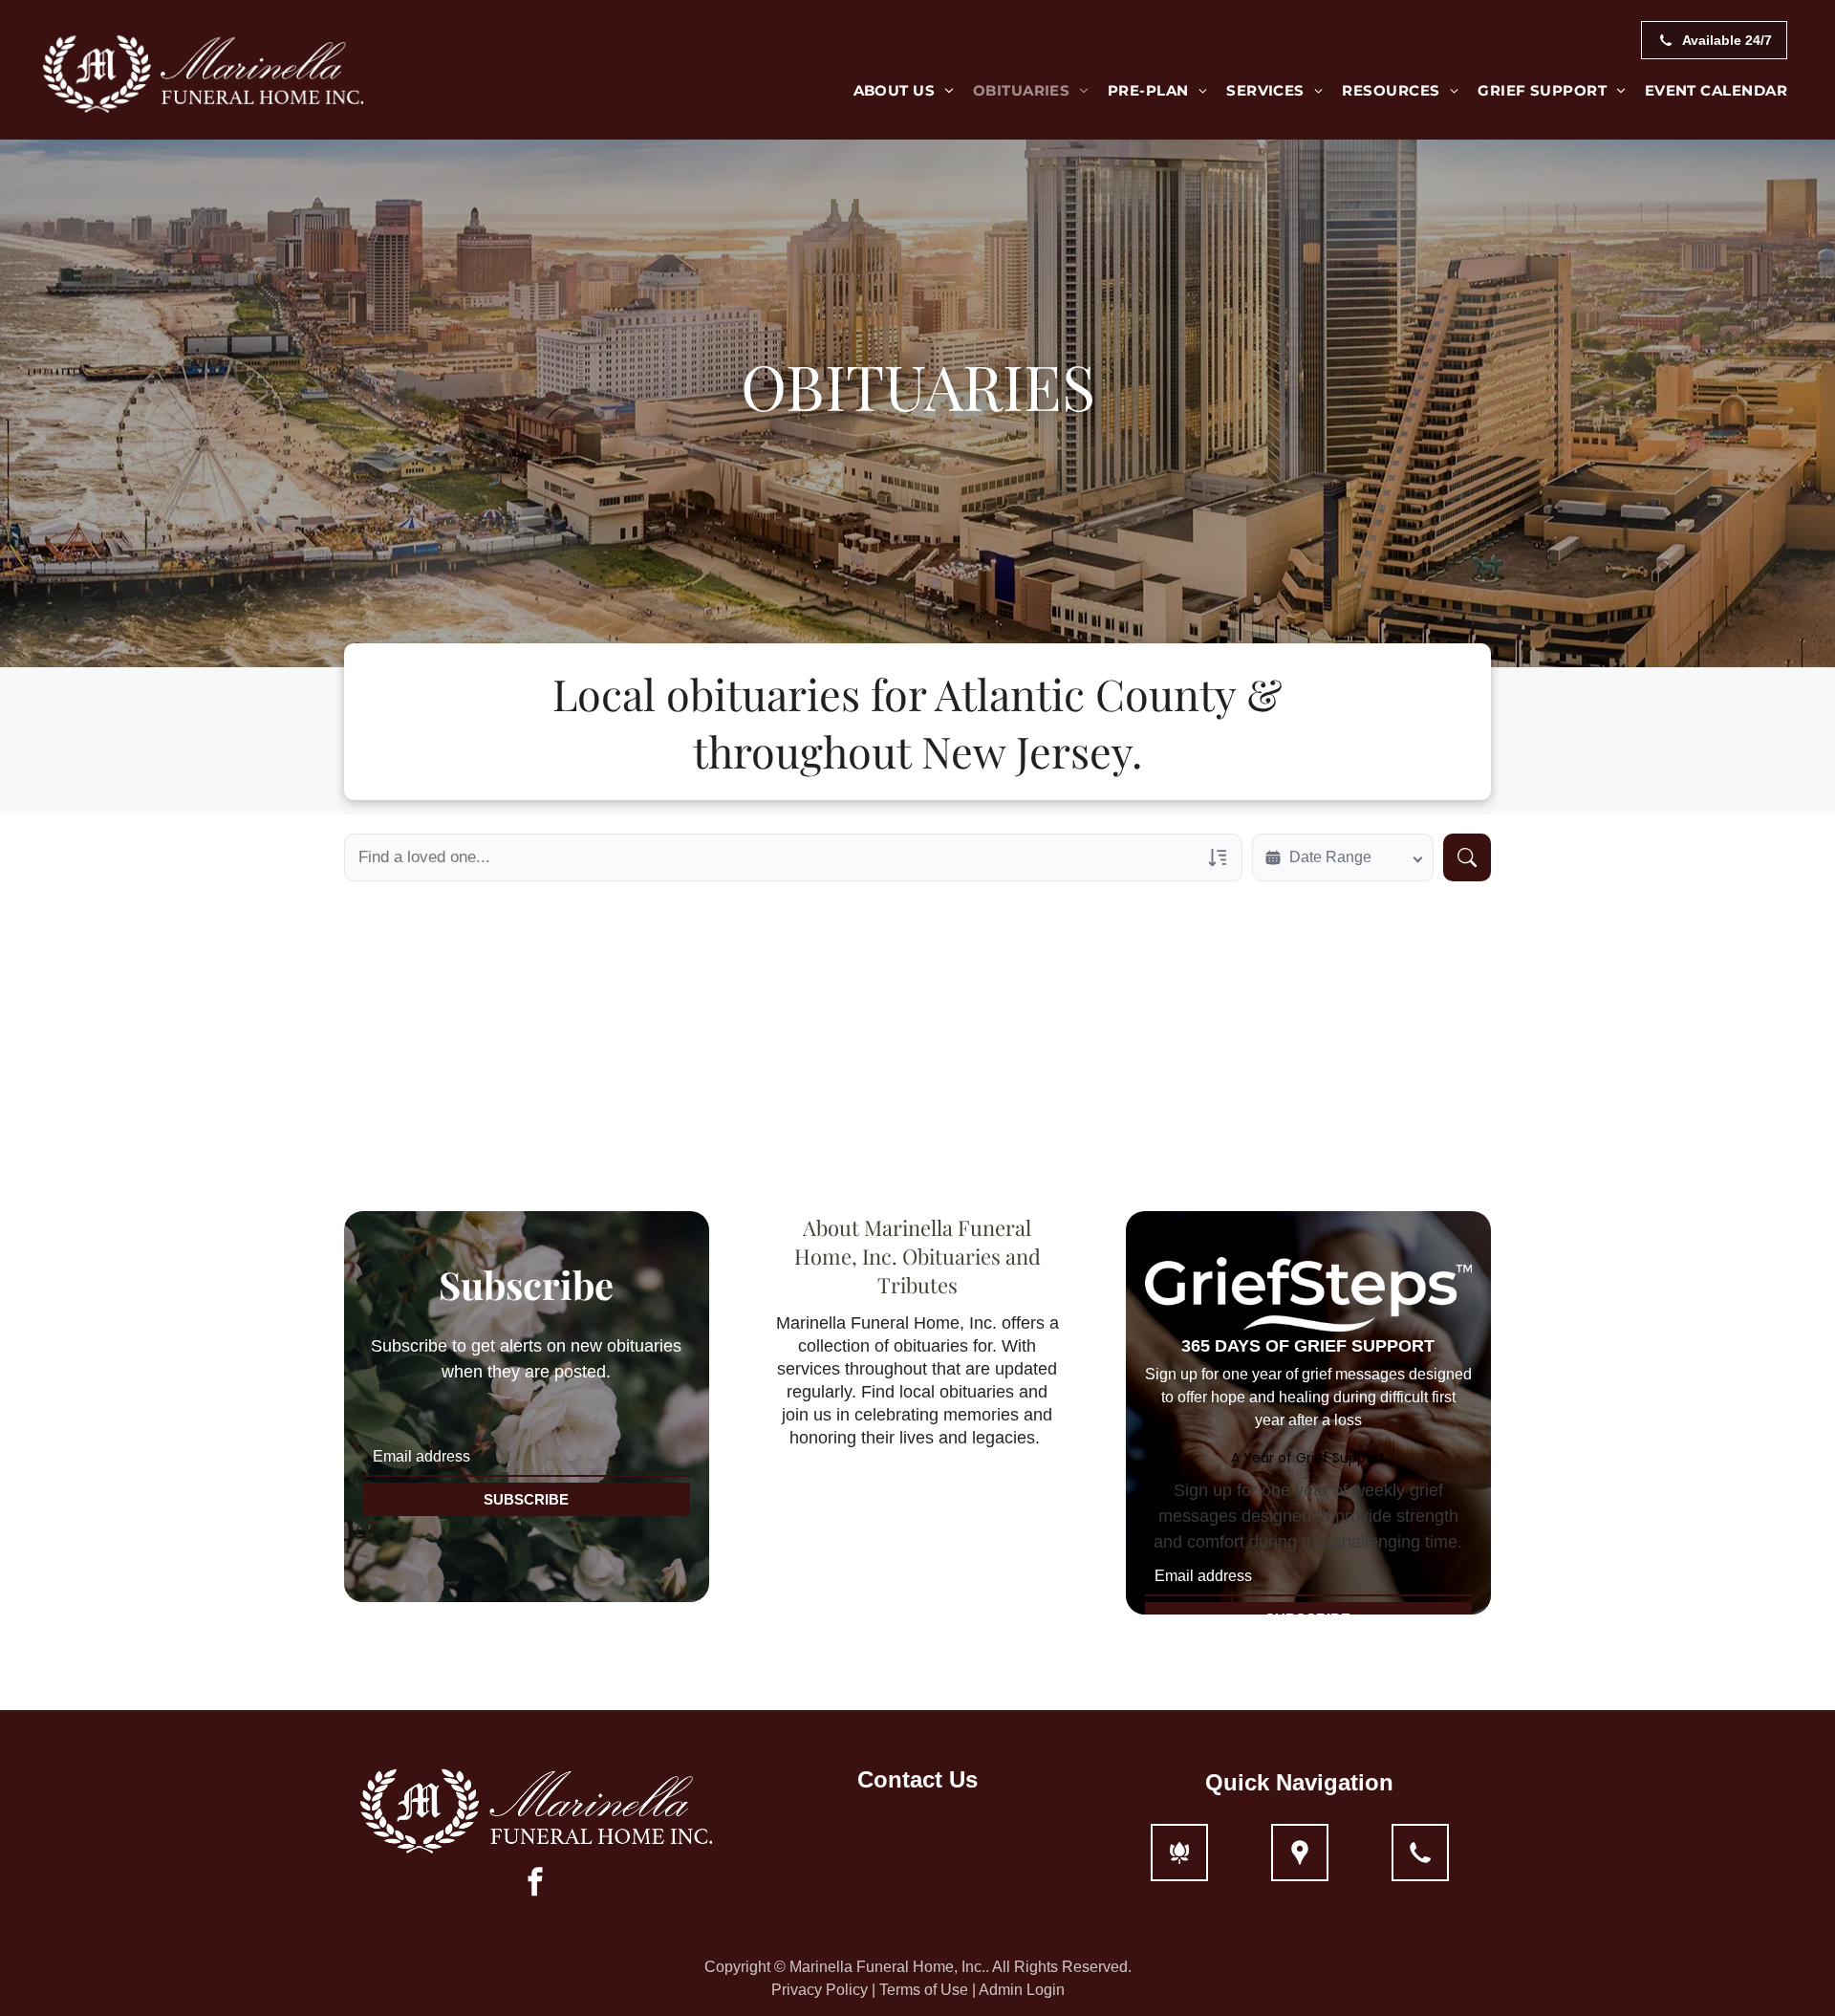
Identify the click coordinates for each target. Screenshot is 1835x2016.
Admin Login (1022, 1990)
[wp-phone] (1420, 1864)
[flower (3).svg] (1179, 1864)
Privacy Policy (820, 1990)
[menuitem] (904, 91)
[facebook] (535, 1884)
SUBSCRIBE (526, 1499)
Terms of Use (924, 1990)
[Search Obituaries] (1467, 857)
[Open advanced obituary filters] (1218, 857)
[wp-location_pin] (1300, 1864)
